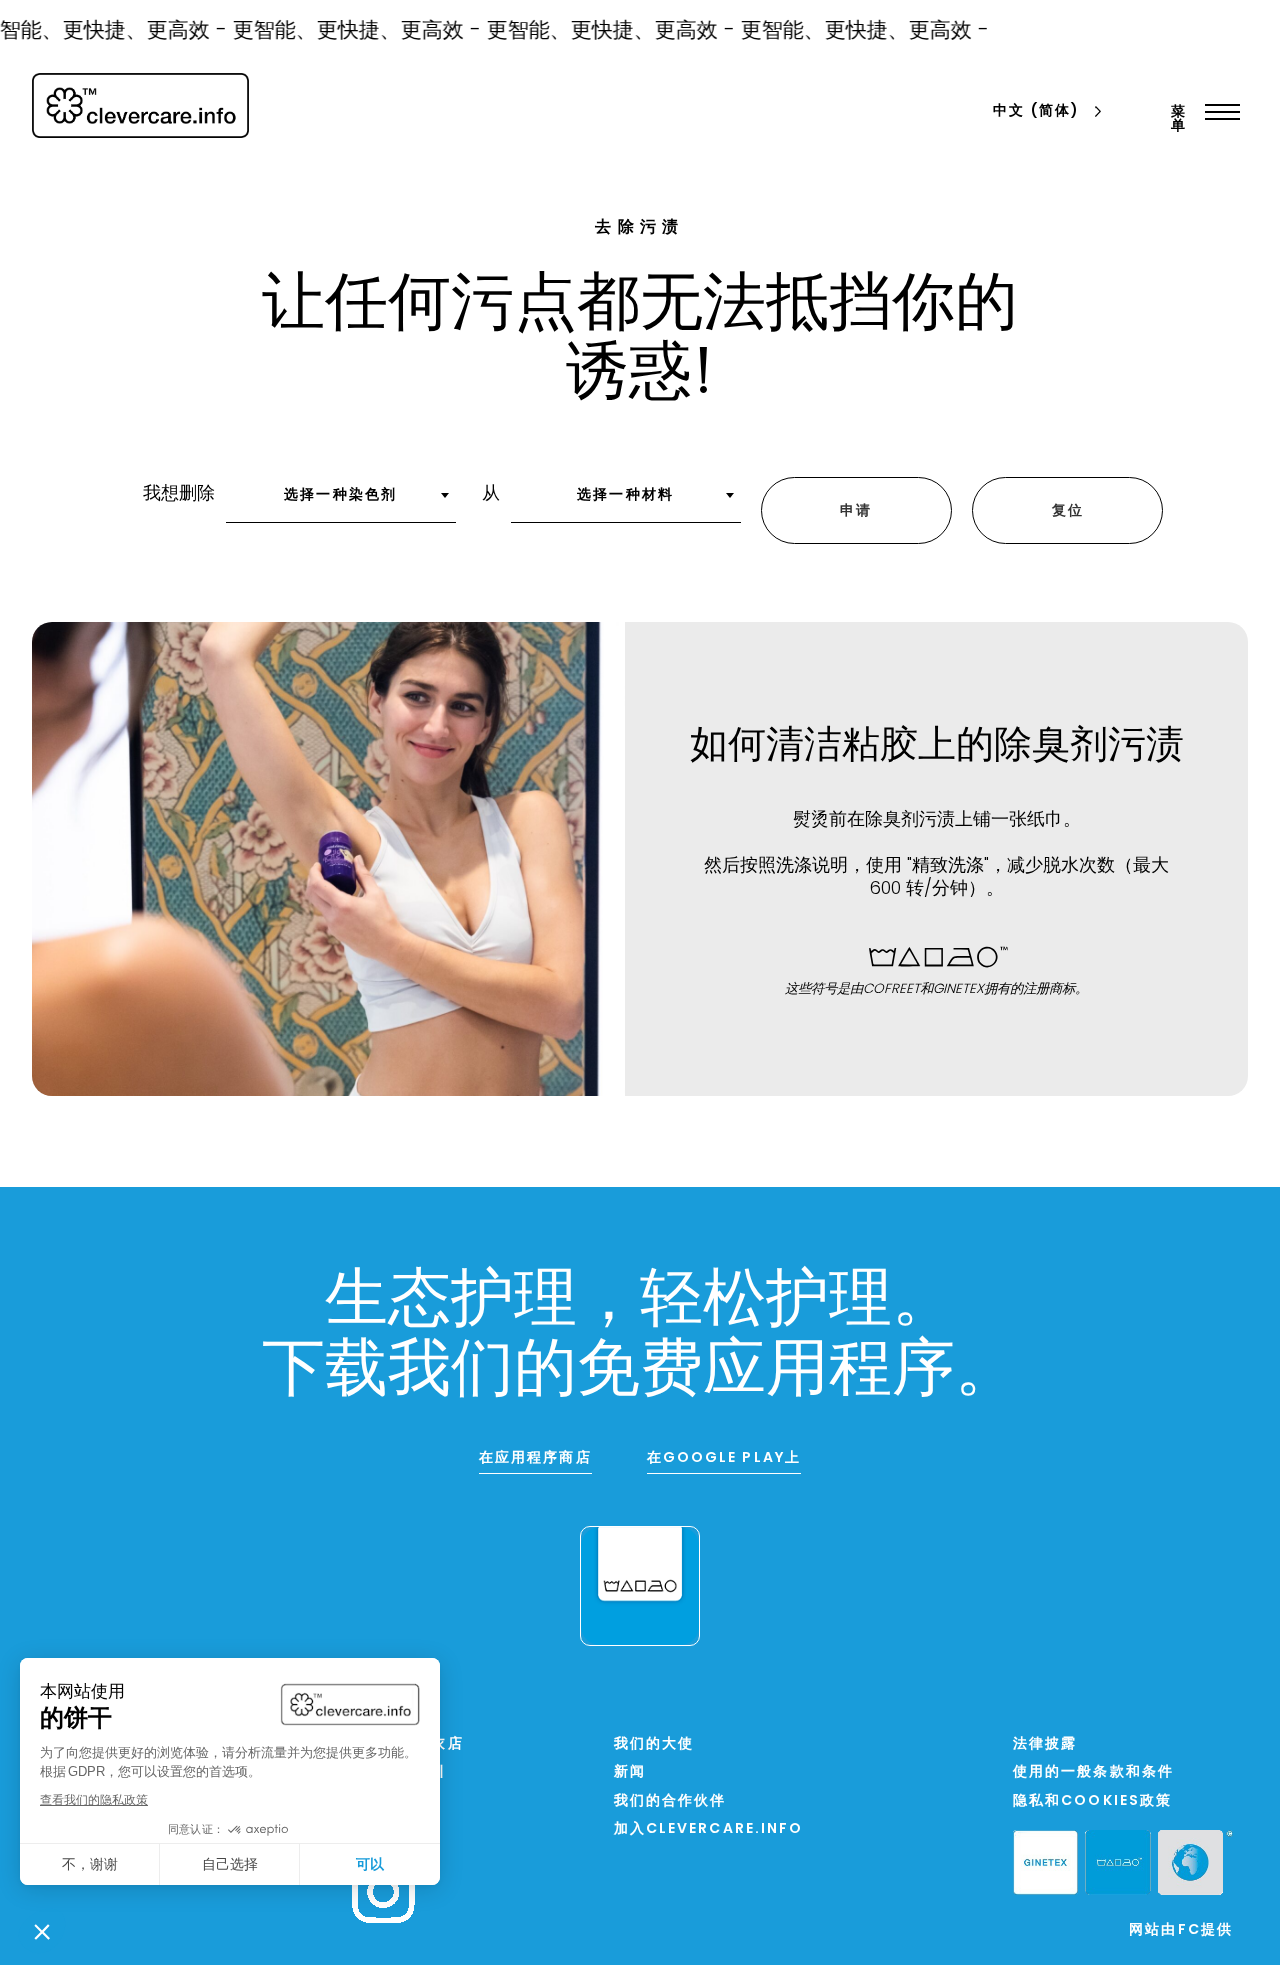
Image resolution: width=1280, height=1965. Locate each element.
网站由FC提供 (1181, 1930)
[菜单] (1217, 112)
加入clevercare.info (709, 1829)
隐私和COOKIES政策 (1092, 1801)
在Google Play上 (724, 1458)
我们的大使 (654, 1744)
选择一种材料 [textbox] (625, 495)
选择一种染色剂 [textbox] (340, 495)
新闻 (630, 1772)
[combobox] (341, 502)
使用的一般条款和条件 (1093, 1772)
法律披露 (1045, 1744)
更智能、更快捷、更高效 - (346, 31)
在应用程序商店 (535, 1458)
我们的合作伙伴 (670, 1801)
